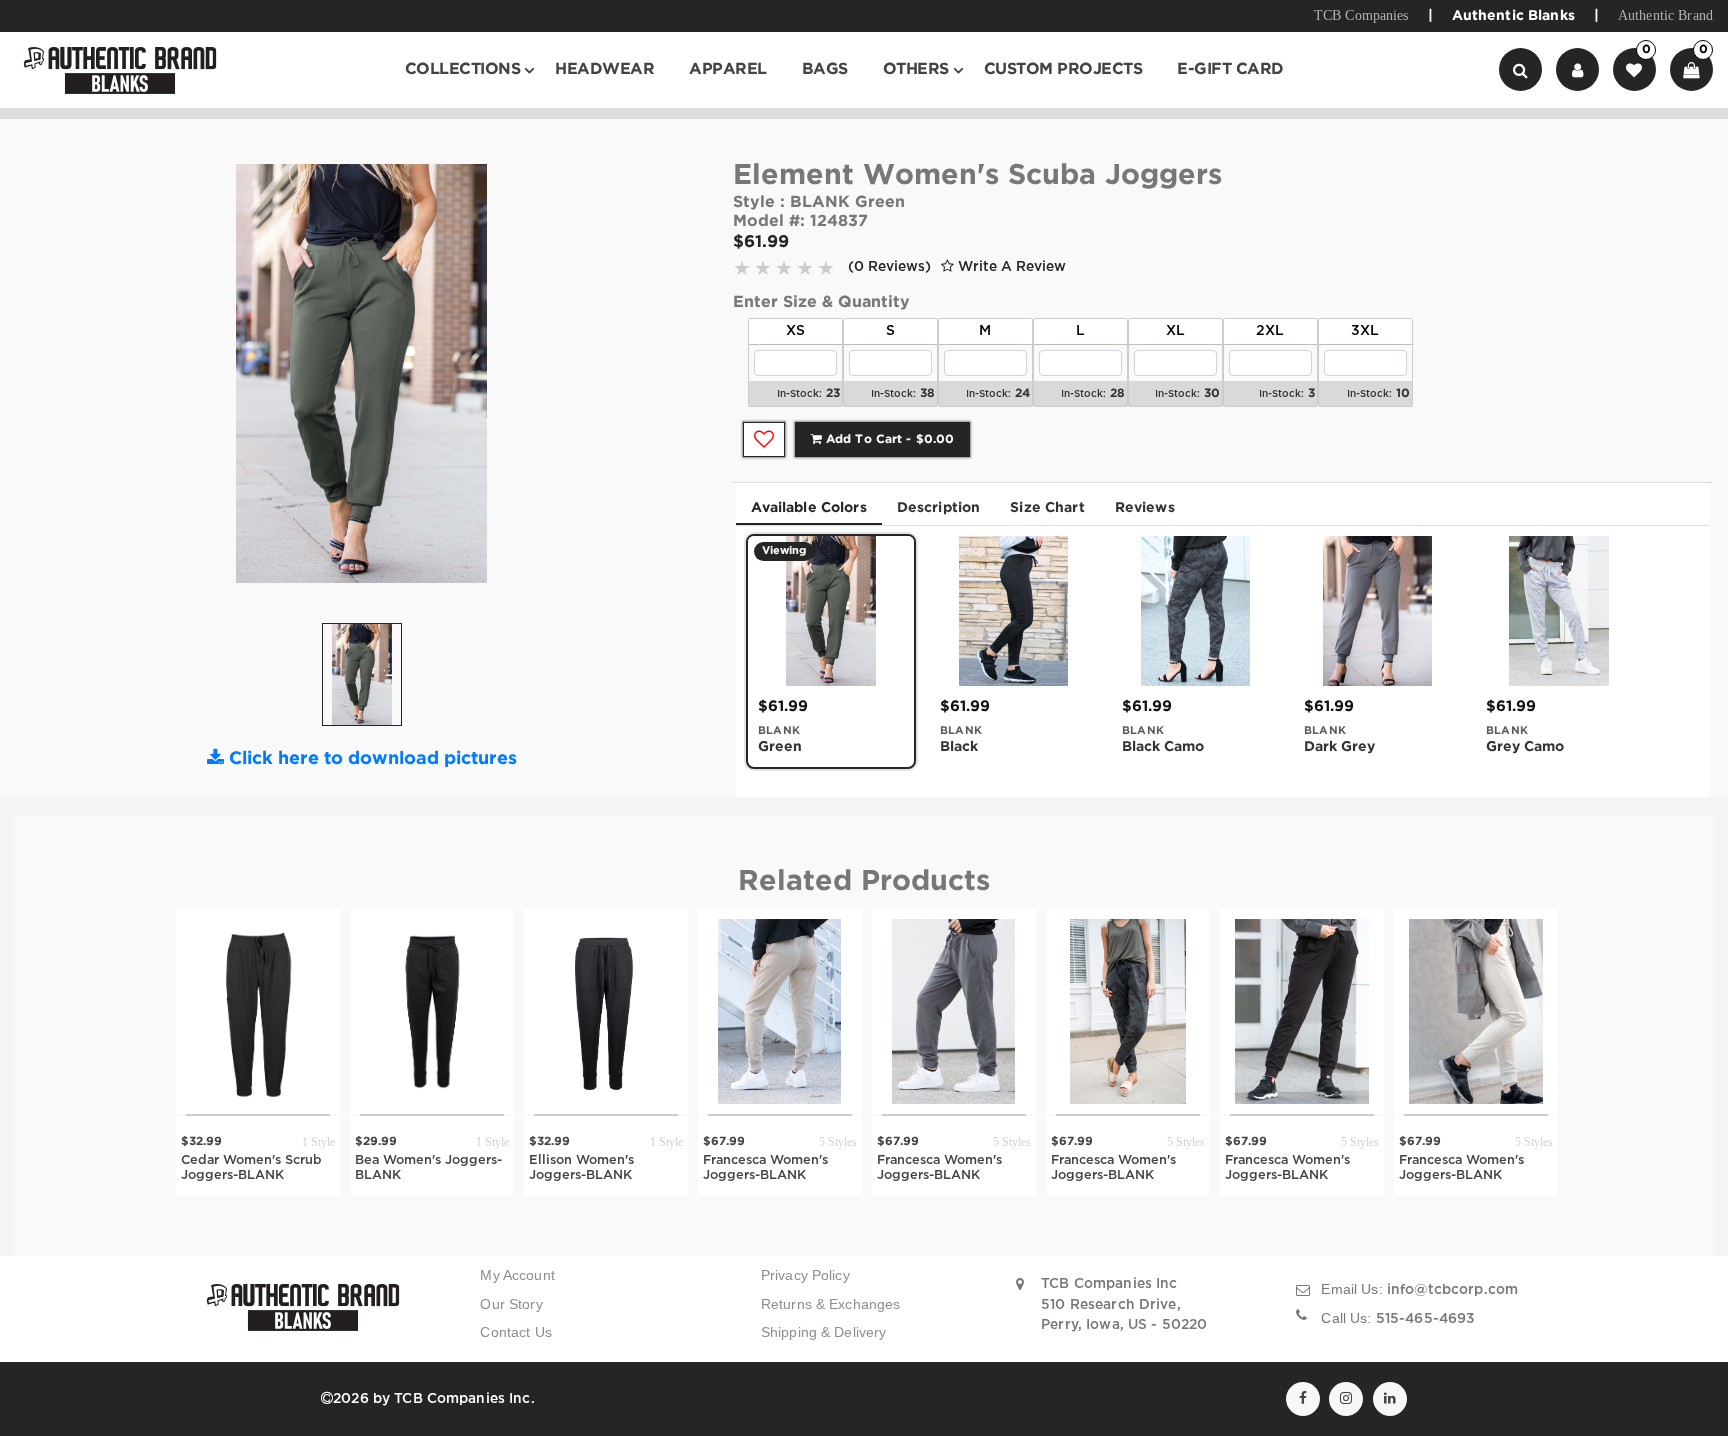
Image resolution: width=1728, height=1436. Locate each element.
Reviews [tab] (1145, 508)
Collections (463, 69)
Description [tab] (939, 508)
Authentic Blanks (1513, 16)
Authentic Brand (1665, 15)
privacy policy (805, 1275)
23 (833, 393)
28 (1117, 393)
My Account (517, 1275)
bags (825, 69)
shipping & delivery (824, 1332)
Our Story (511, 1304)
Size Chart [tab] (1047, 508)
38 (927, 393)
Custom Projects (1063, 69)
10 (1403, 393)
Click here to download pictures (370, 759)
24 (1022, 393)
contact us (515, 1332)
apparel (728, 69)
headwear (604, 69)
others (916, 69)
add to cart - (888, 439)
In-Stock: (799, 394)
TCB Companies (1361, 15)
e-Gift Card (1230, 69)
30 (1212, 393)
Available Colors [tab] (809, 508)
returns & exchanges (831, 1304)
